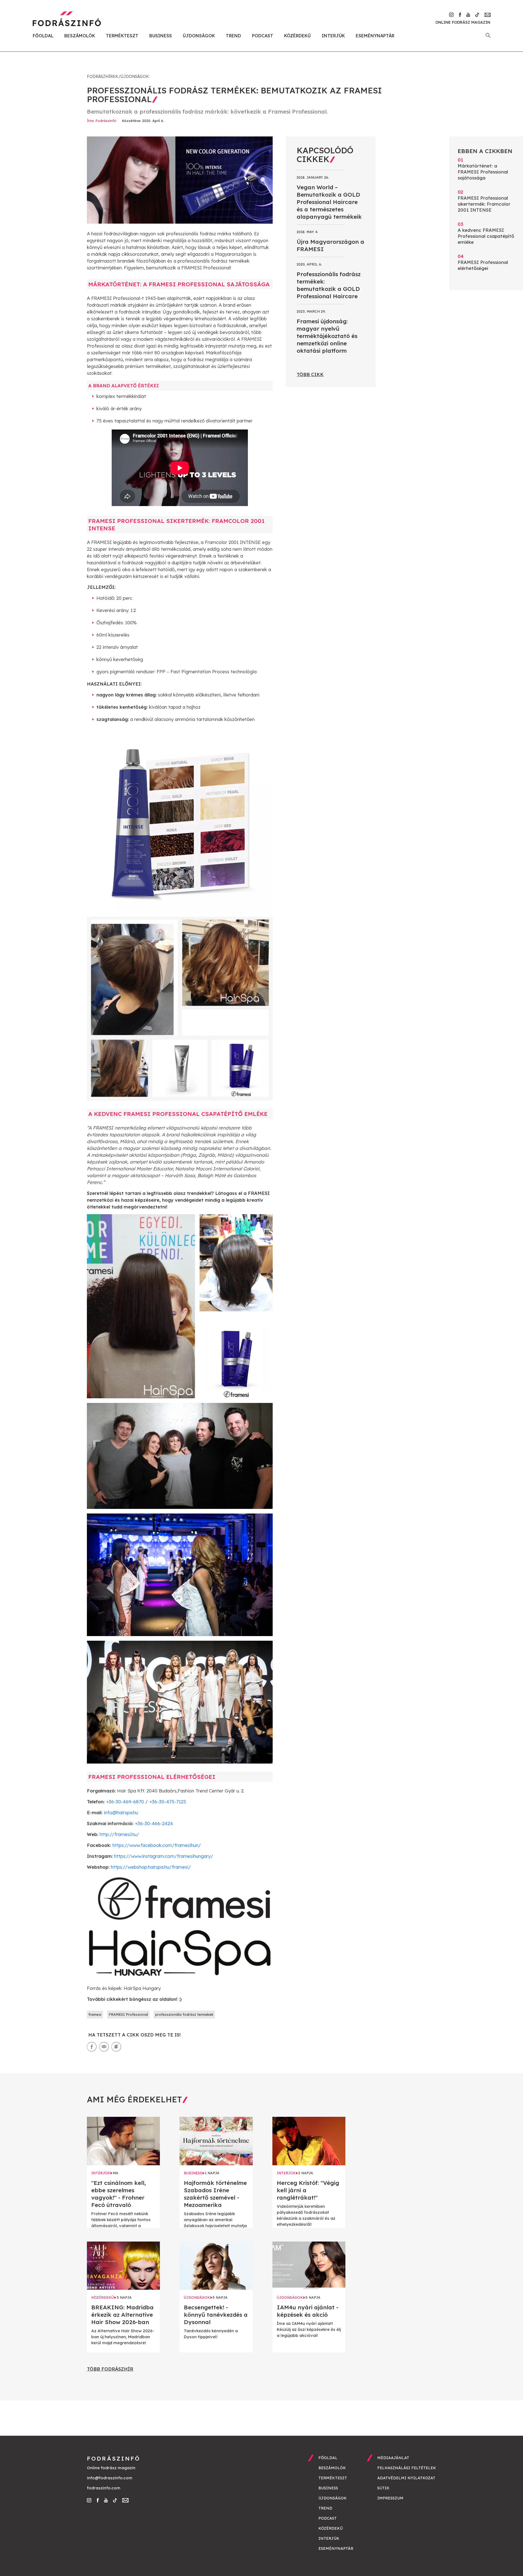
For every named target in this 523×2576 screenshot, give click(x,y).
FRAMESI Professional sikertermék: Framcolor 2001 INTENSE (484, 201)
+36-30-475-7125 (168, 1802)
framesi (95, 2014)
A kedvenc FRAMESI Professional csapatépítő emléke (486, 233)
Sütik (383, 2488)
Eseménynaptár (375, 36)
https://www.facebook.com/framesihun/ (157, 1845)
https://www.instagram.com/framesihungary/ (164, 1856)
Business (161, 36)
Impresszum (390, 2498)
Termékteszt (122, 36)
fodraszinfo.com (104, 2488)
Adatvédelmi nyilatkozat (406, 2478)
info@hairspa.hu (121, 1812)
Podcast (263, 36)
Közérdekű (297, 36)
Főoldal (43, 36)
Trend (233, 36)
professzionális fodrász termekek (184, 2014)
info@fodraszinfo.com (110, 2478)
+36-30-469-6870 (125, 1802)
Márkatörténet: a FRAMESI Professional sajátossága (483, 169)
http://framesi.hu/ (119, 1834)
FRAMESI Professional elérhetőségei (483, 262)
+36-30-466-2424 (154, 1823)
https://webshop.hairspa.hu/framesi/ (151, 1867)
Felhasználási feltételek (407, 2468)
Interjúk (333, 36)
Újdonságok (199, 36)
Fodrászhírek (102, 77)
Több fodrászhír (110, 2369)
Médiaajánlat (393, 2458)
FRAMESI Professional (128, 2014)
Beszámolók (80, 36)
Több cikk (310, 374)
